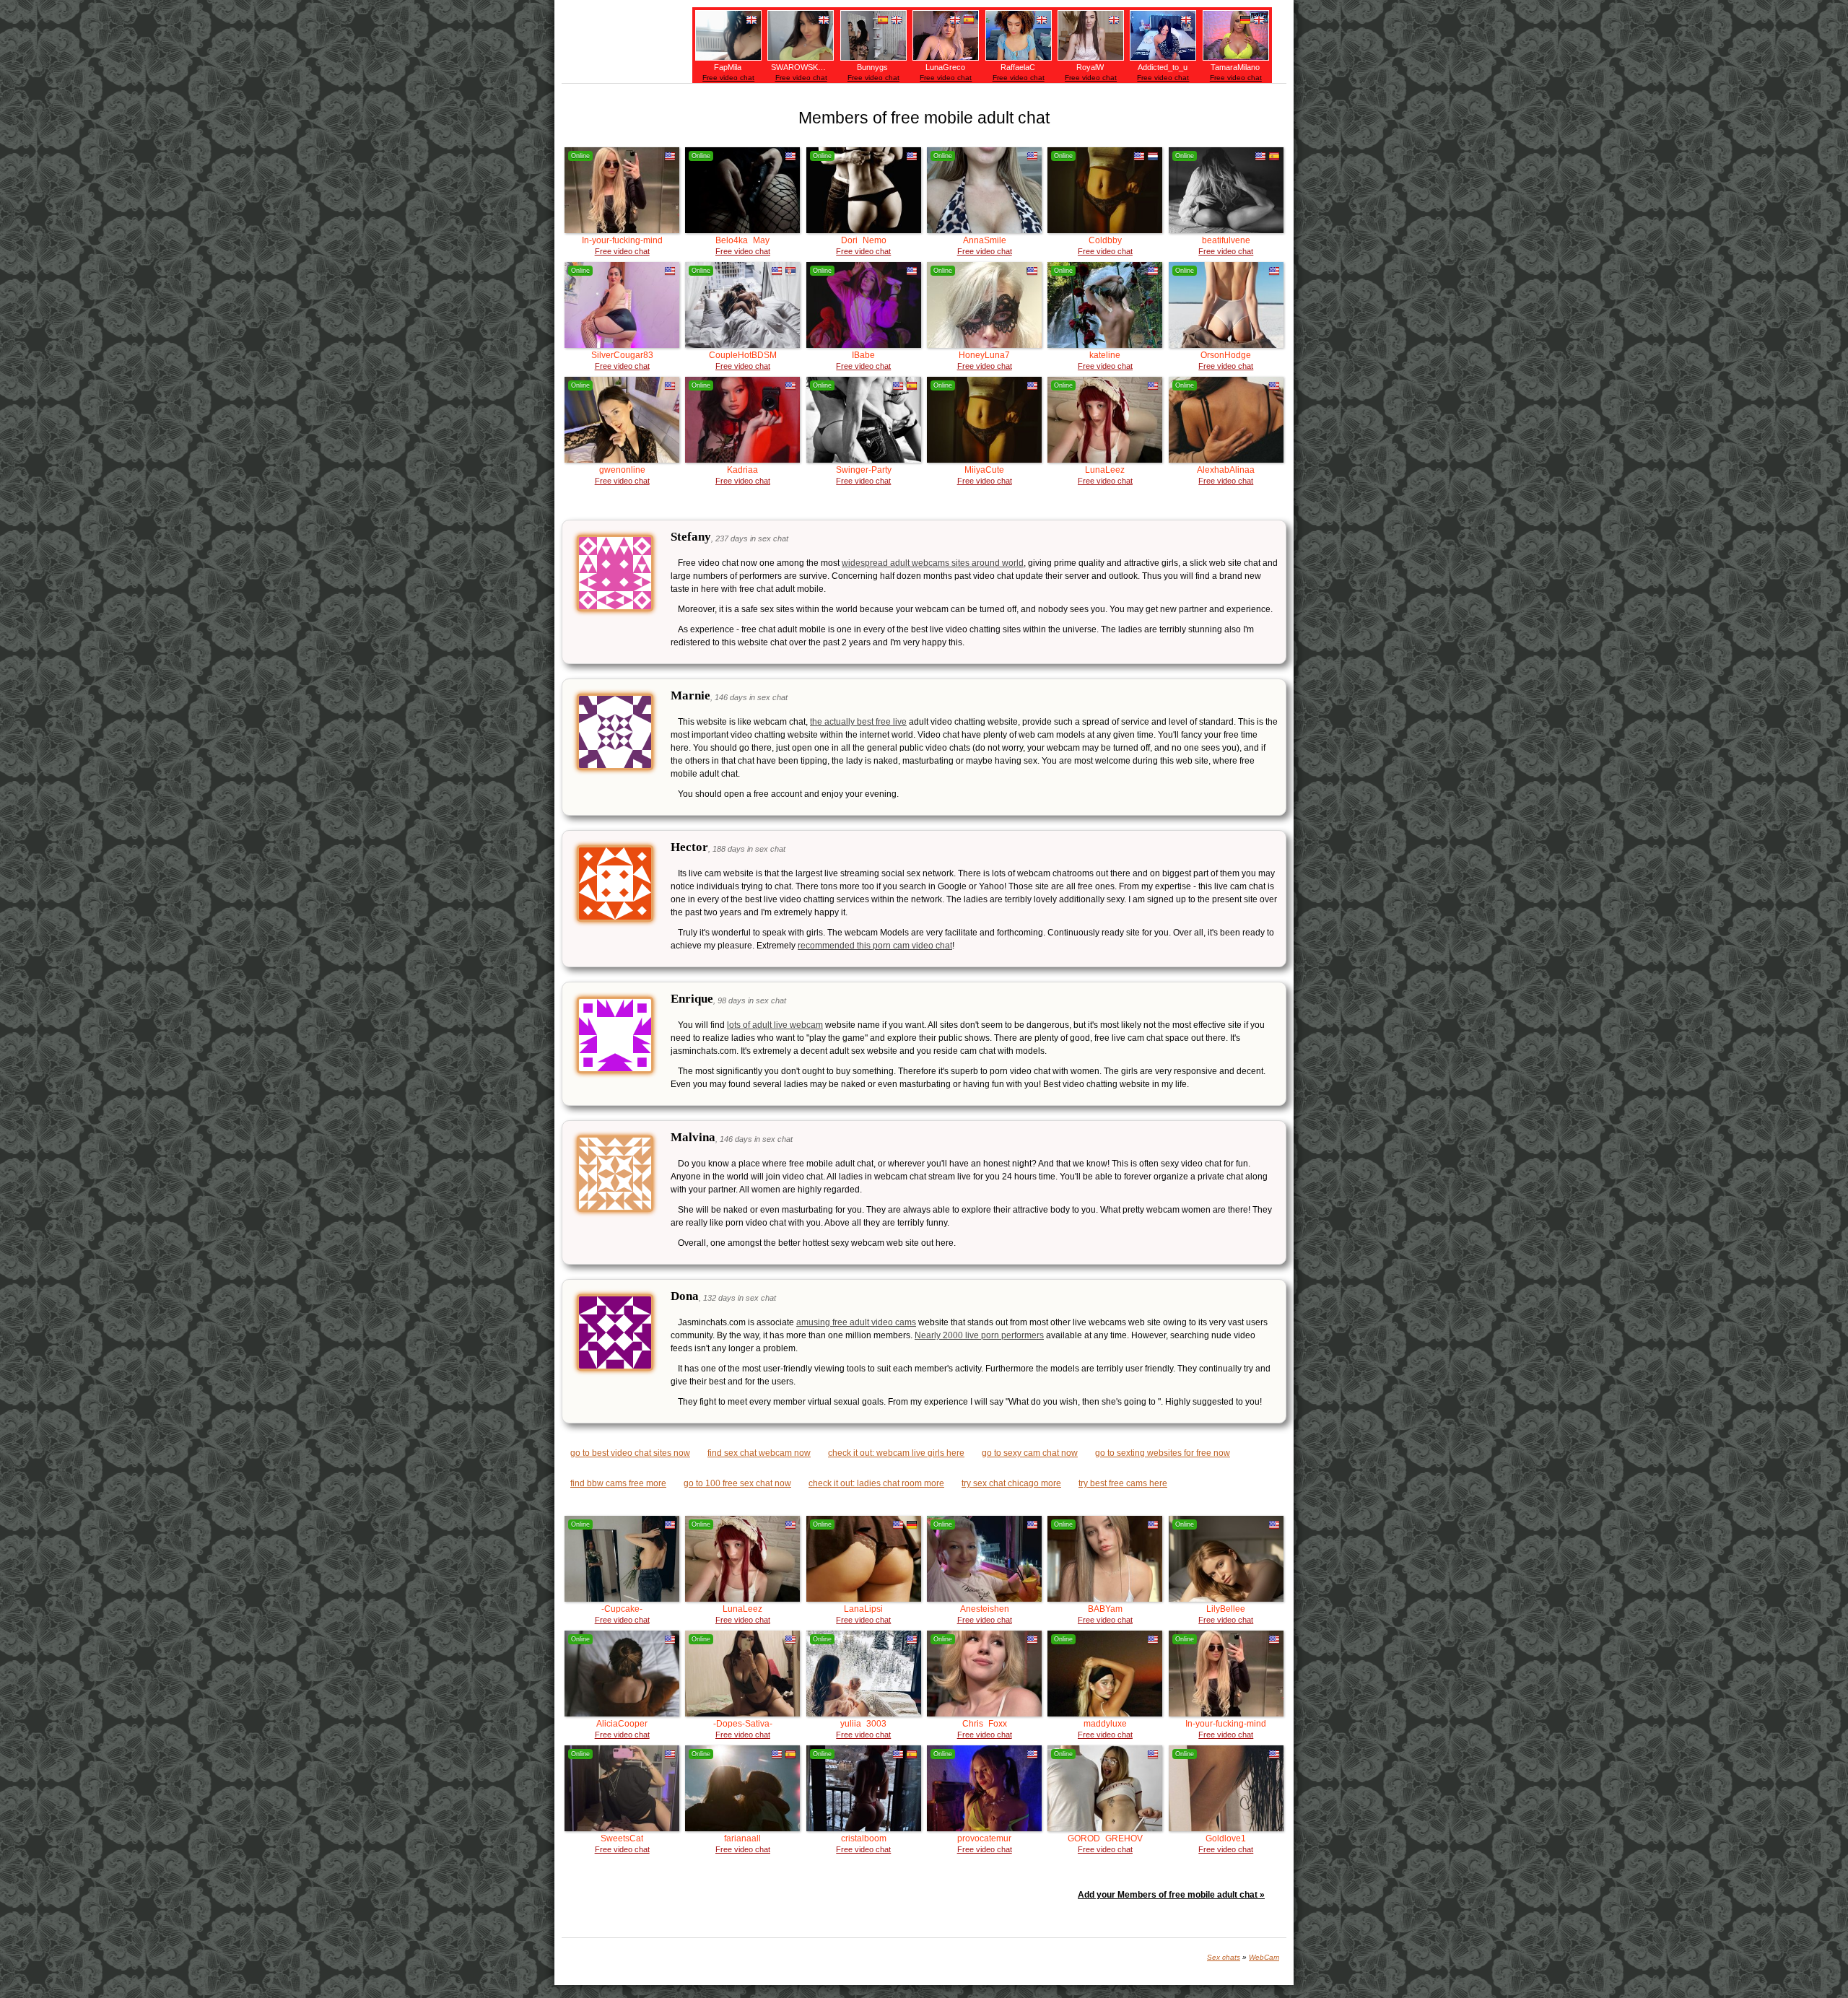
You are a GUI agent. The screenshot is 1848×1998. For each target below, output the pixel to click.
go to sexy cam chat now (1030, 1453)
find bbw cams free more (618, 1483)
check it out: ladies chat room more (876, 1483)
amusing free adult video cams (856, 1322)
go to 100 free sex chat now (737, 1483)
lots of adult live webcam (775, 1025)
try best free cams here (1123, 1483)
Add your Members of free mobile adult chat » (1171, 1895)
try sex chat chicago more (1011, 1483)
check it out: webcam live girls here (896, 1453)
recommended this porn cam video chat (875, 946)
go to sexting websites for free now (1163, 1453)
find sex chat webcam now (759, 1453)
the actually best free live (858, 722)
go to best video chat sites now (630, 1453)
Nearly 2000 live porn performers (979, 1335)
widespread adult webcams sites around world (933, 563)
